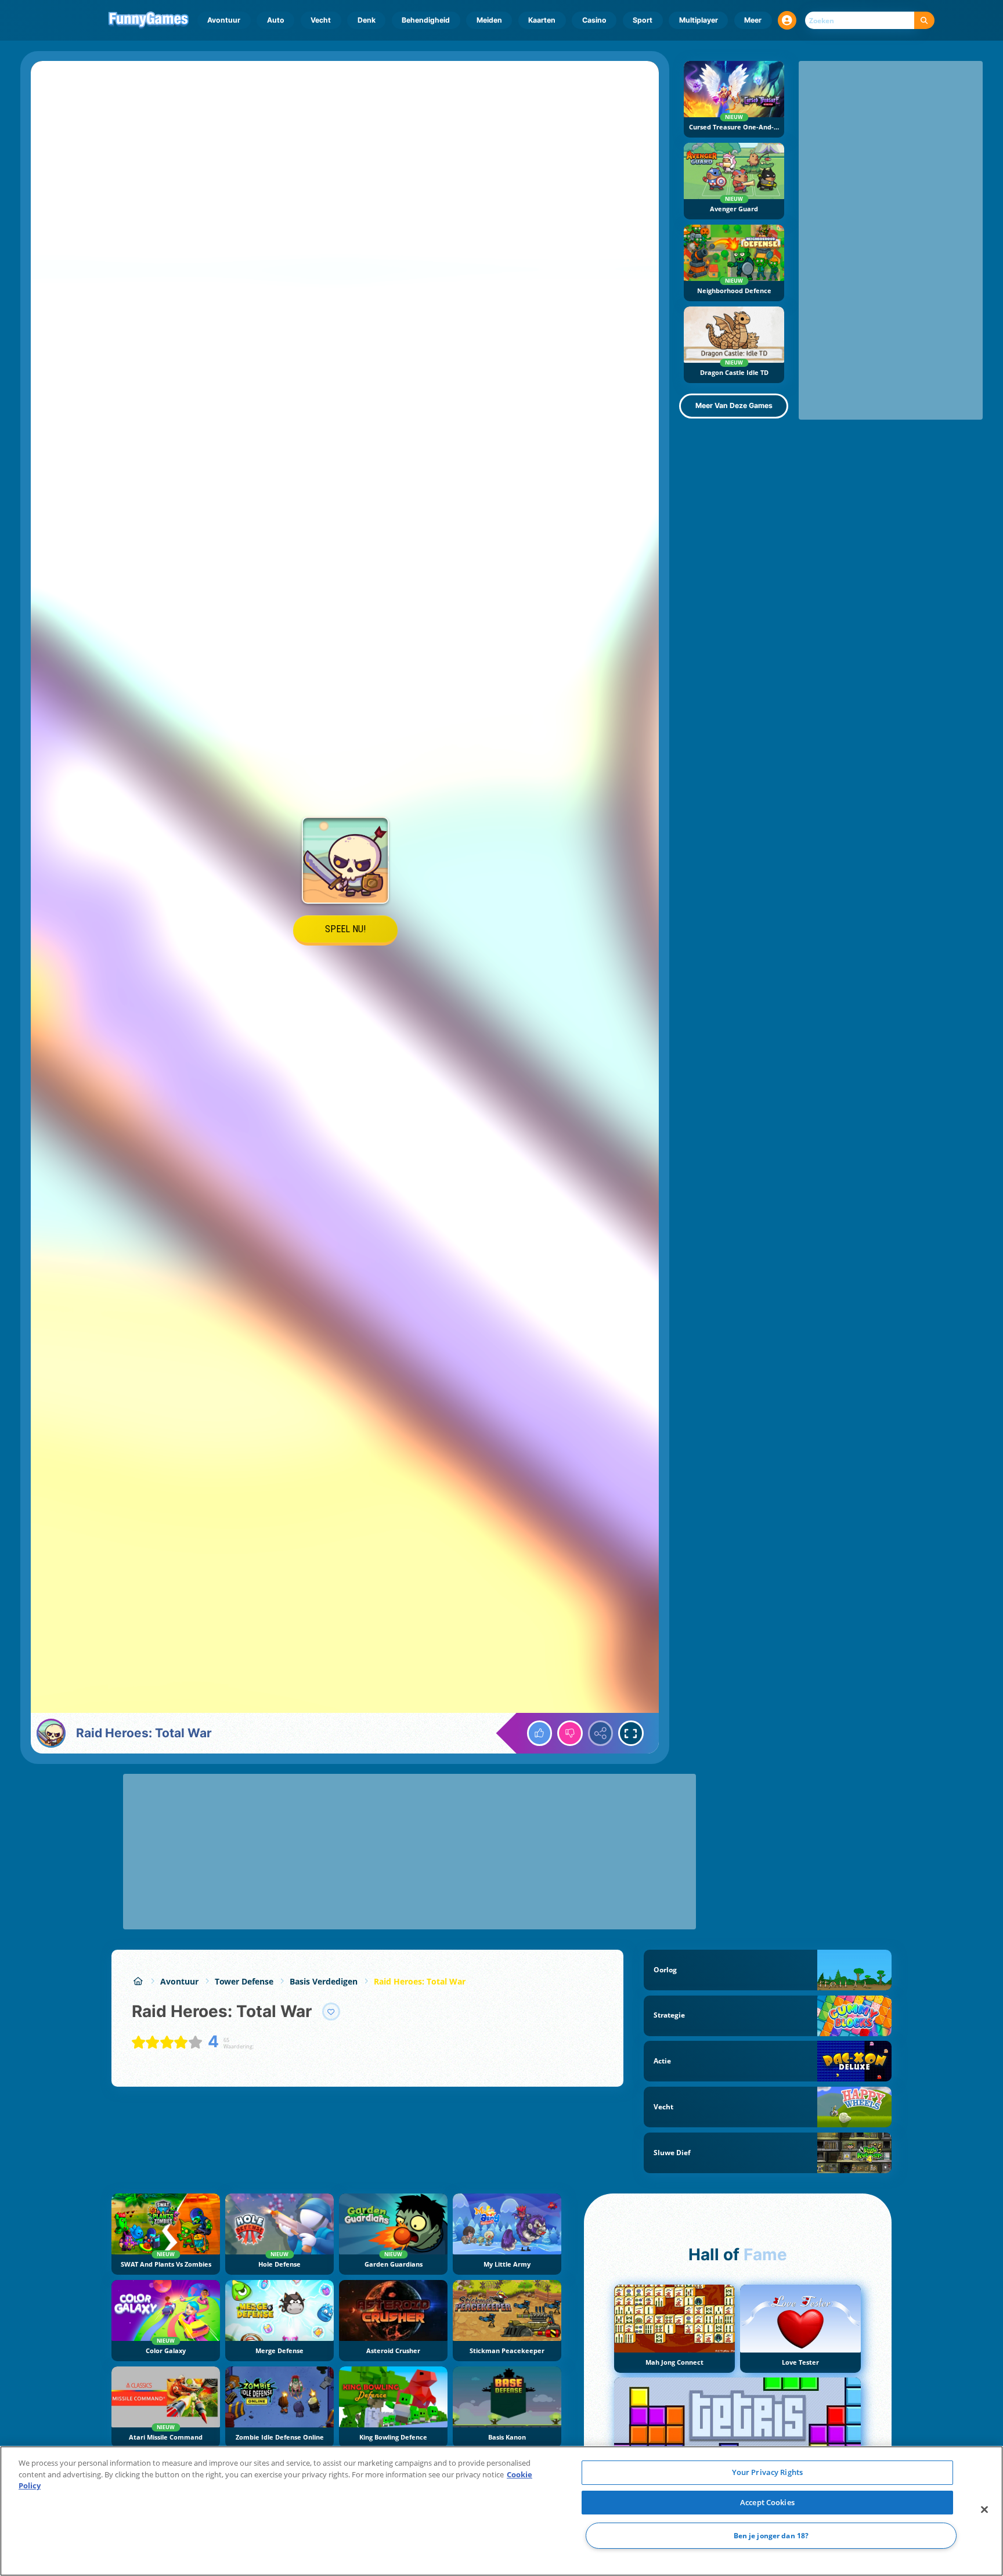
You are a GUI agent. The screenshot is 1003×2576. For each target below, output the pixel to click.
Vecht (321, 20)
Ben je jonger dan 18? (771, 2536)
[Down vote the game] (570, 1733)
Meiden (489, 20)
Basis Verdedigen (324, 1981)
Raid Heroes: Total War (420, 1981)
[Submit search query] (924, 21)
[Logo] (149, 20)
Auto (276, 20)
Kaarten (542, 20)
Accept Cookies (767, 2502)
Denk (367, 20)
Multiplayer (699, 20)
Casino (594, 20)
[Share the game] (601, 1733)
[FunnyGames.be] (138, 1981)
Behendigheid (426, 20)
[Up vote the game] (540, 1733)
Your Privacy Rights (767, 2472)
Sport (643, 20)
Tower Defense (244, 1981)
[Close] (984, 2510)
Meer (753, 20)
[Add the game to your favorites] (331, 2012)
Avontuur (224, 20)
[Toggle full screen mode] (631, 1733)
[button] (787, 20)
